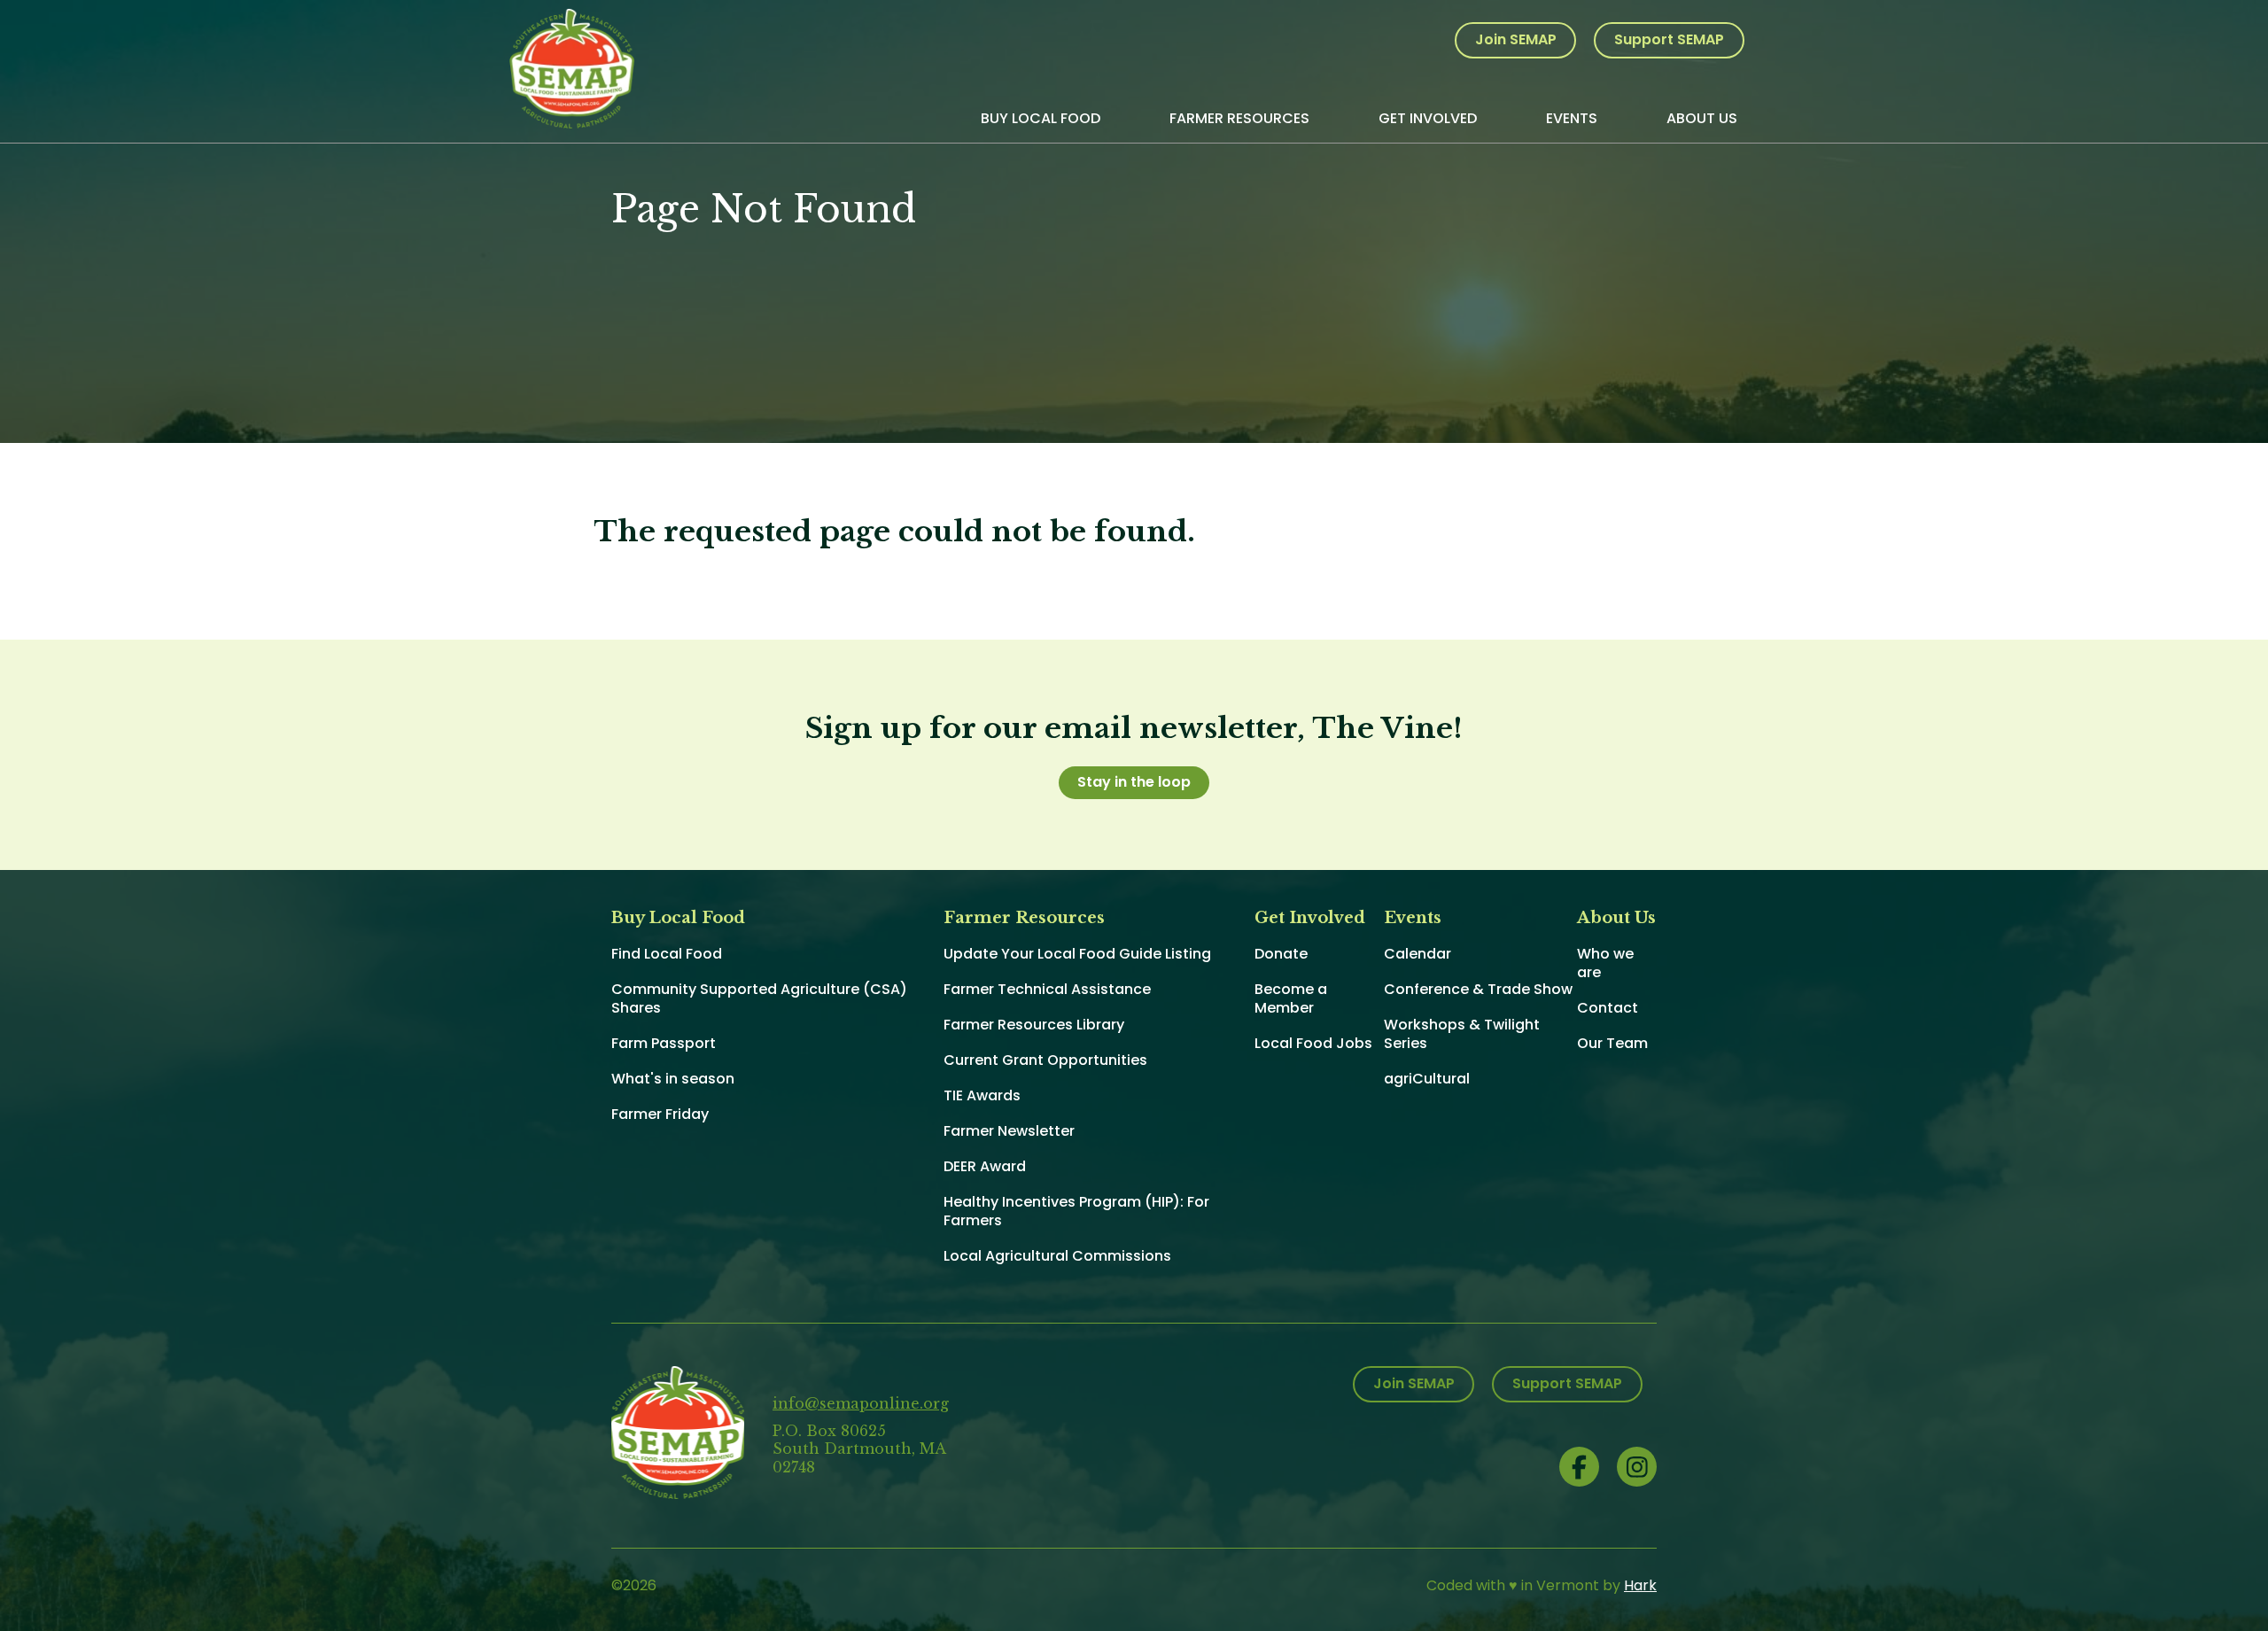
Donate (1281, 954)
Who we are (1605, 963)
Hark (1640, 1585)
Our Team (1612, 1043)
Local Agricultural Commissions (1057, 1256)
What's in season (673, 1079)
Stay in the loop (1134, 782)
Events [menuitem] (1572, 118)
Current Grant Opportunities (1045, 1060)
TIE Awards (982, 1095)
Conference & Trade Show (1478, 989)
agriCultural (1427, 1079)
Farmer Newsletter (1009, 1131)
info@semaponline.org (861, 1403)
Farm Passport (664, 1043)
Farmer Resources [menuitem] (1239, 118)
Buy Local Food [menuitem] (1041, 118)
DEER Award (985, 1166)
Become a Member (1291, 998)
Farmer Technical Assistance (1047, 989)
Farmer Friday (660, 1114)
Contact (1608, 1008)
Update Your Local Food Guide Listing (1077, 954)
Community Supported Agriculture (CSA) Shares (759, 998)
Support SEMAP (1669, 39)
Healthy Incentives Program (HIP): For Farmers (1076, 1211)
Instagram (1637, 1467)
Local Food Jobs (1313, 1043)
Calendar (1417, 954)
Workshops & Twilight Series (1462, 1034)
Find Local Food (667, 954)
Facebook (1579, 1467)
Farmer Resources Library (1034, 1025)
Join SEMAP (1516, 39)
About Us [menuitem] (1702, 118)
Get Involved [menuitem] (1428, 118)
